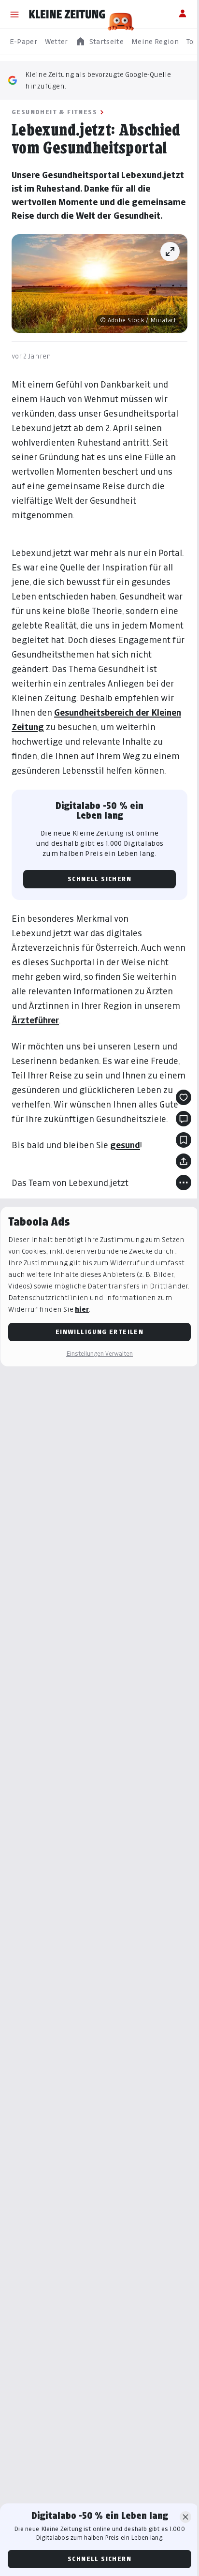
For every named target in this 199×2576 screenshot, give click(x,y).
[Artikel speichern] (184, 1140)
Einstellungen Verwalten (99, 1354)
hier (82, 1309)
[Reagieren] (184, 1097)
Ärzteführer (35, 1020)
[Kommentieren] (184, 1119)
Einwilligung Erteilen (99, 1332)
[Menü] (14, 15)
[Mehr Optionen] (184, 1183)
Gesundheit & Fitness (54, 112)
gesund (125, 1145)
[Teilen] (184, 1161)
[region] (99, 42)
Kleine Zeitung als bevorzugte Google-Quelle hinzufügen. (98, 80)
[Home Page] (67, 15)
